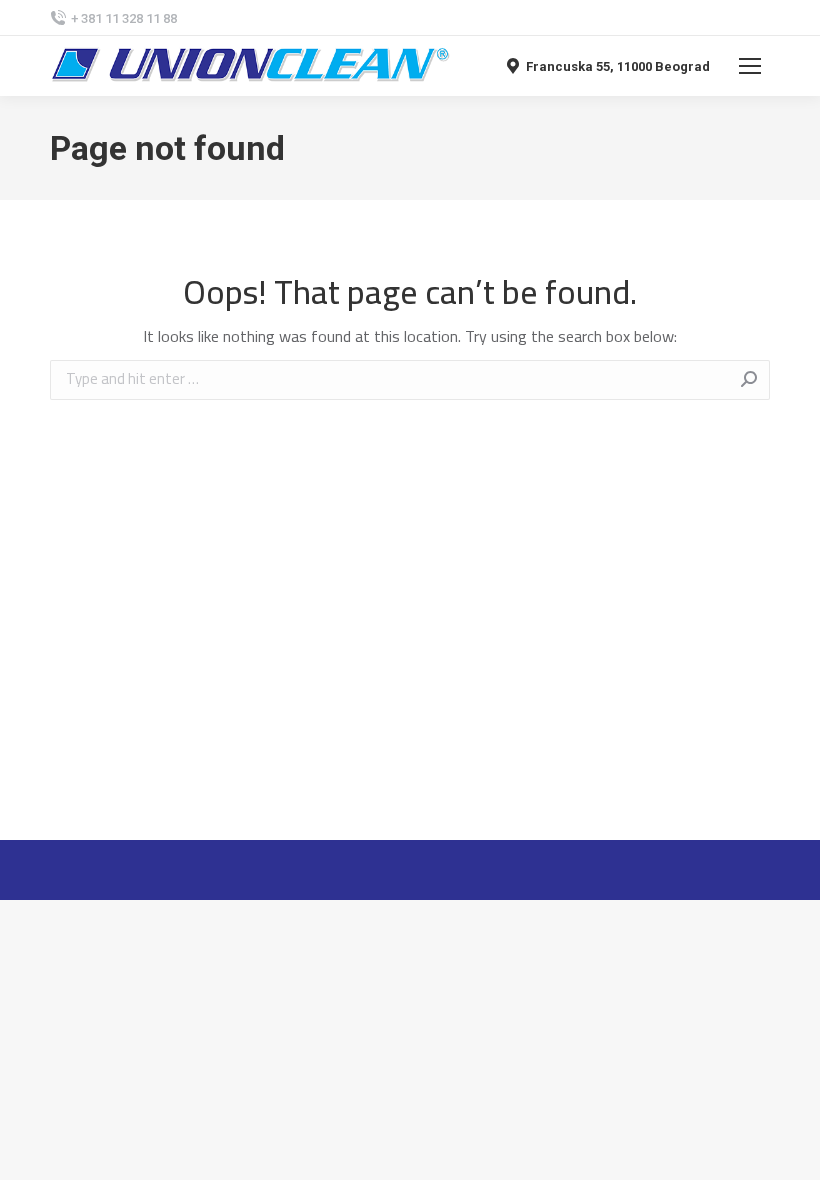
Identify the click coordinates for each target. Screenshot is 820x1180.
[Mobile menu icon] (750, 66)
